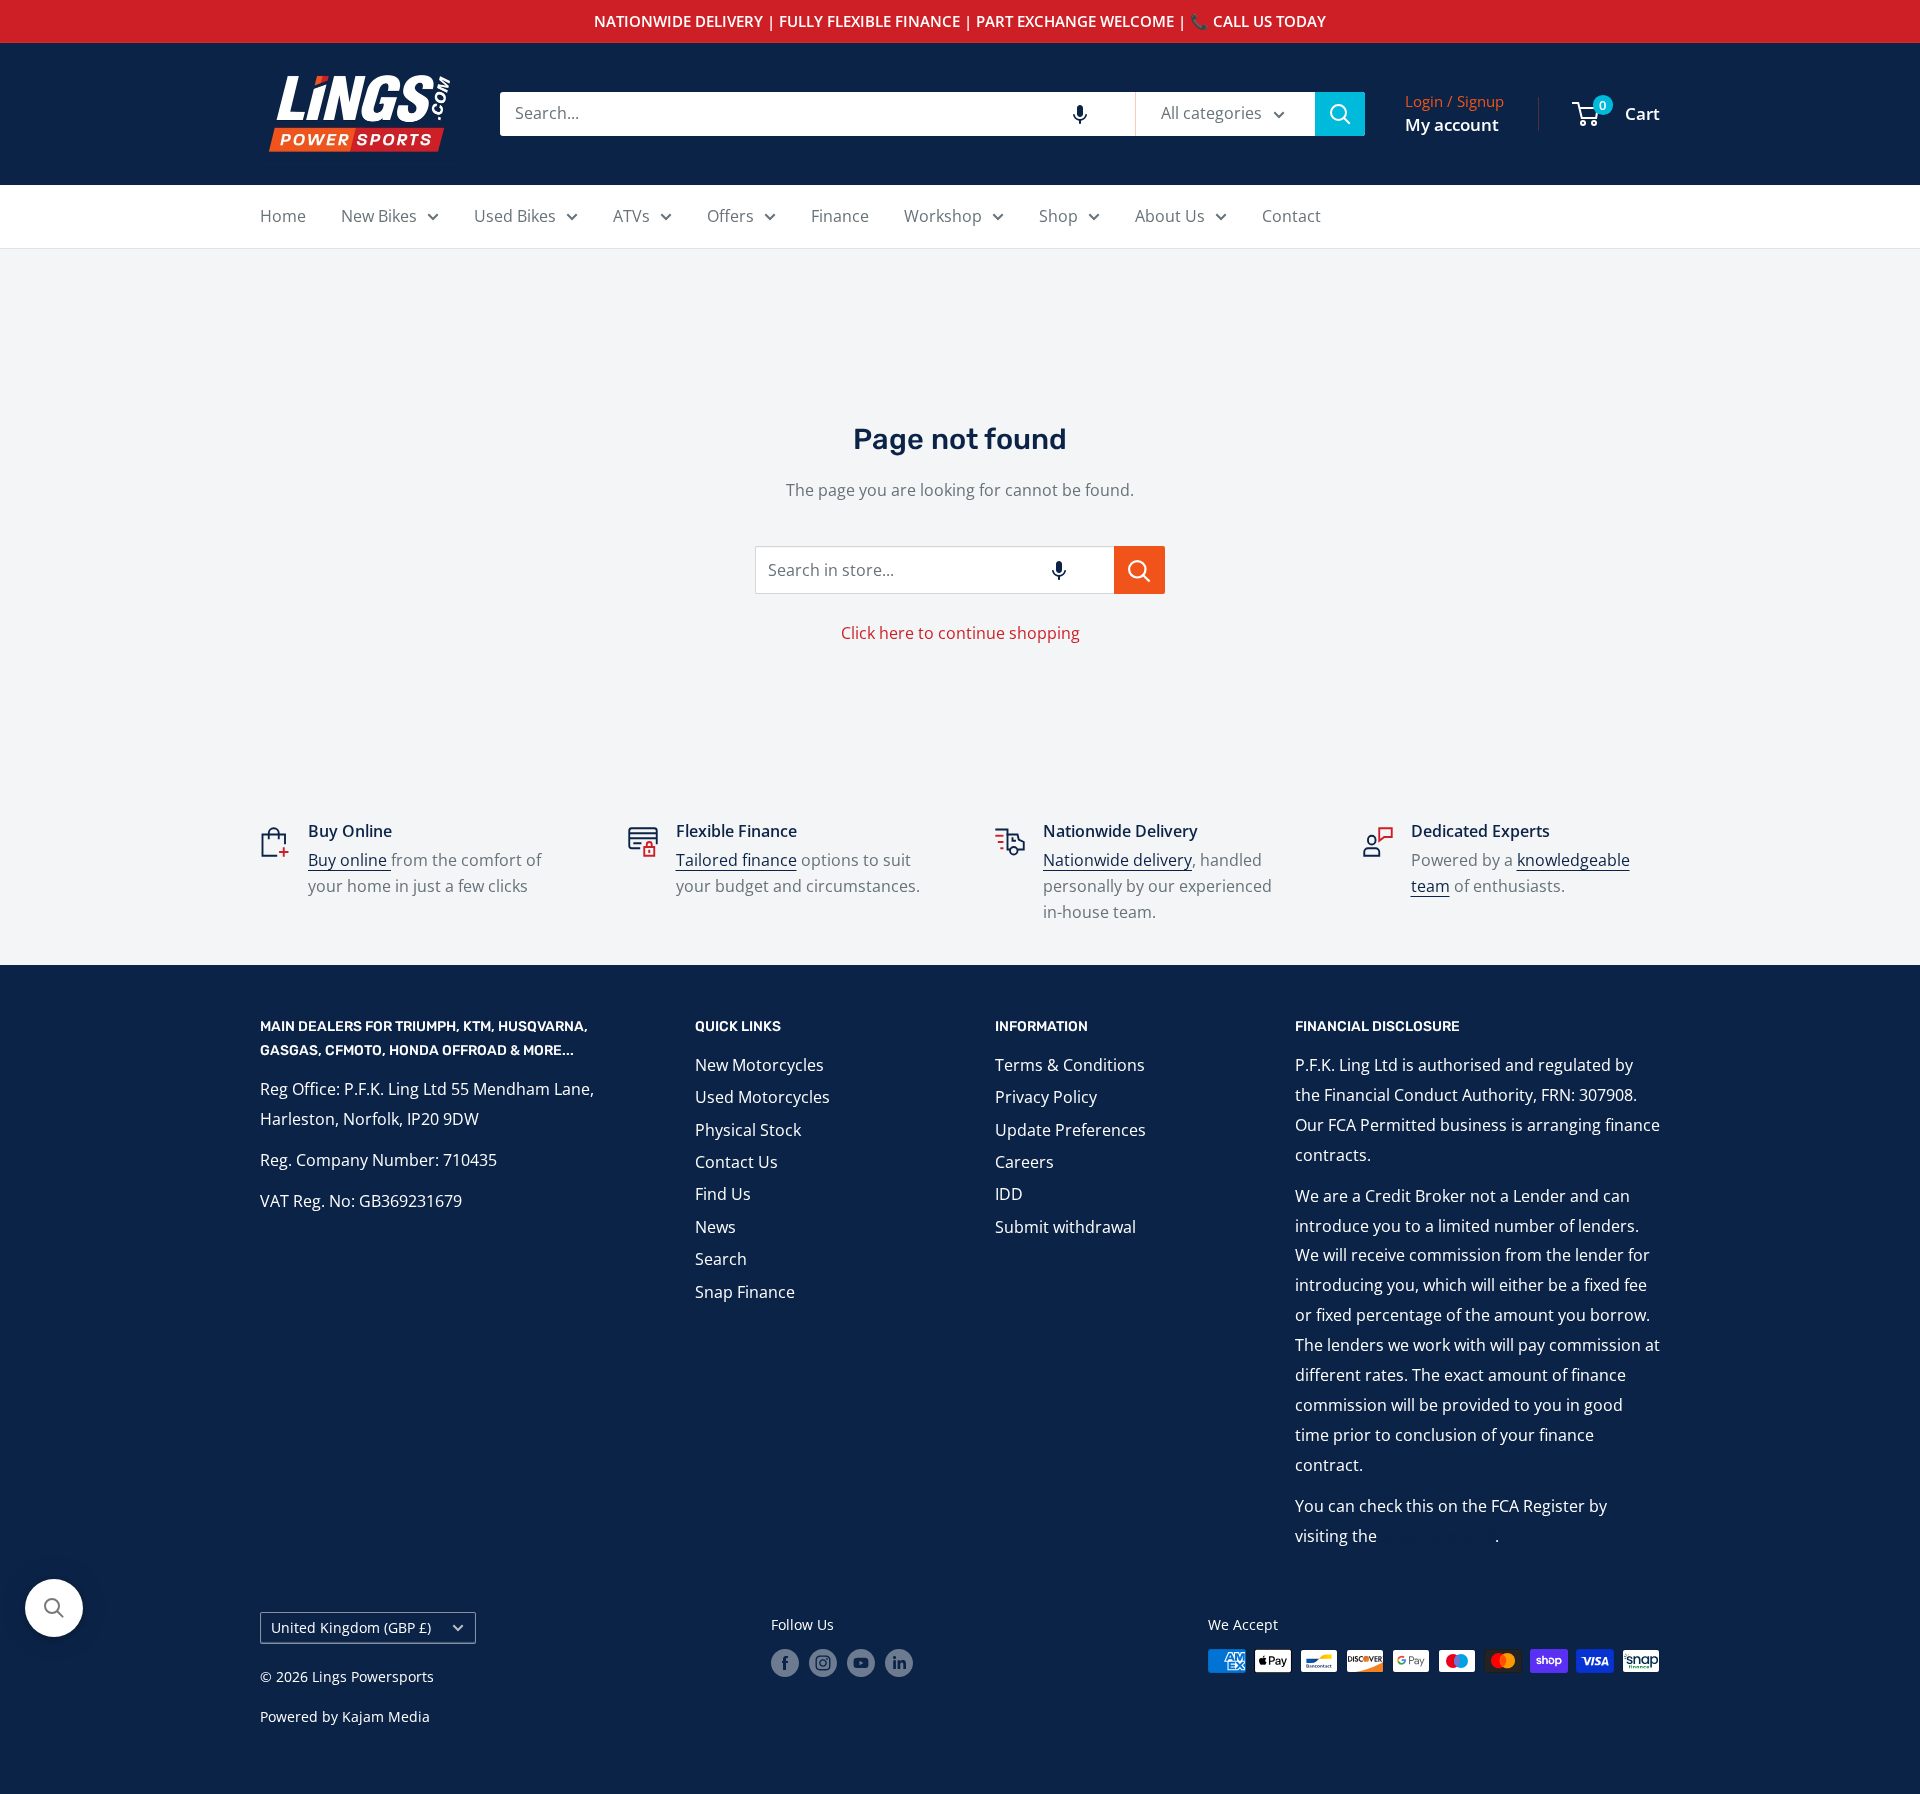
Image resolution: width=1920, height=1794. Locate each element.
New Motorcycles (759, 1065)
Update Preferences (1070, 1130)
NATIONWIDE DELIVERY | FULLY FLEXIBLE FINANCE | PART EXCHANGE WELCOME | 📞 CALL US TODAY (960, 21)
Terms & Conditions (1070, 1065)
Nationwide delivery (1117, 860)
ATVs (631, 216)
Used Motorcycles (762, 1097)
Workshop (943, 216)
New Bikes (379, 216)
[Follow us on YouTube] (861, 1663)
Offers (730, 216)
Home (283, 216)
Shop (1058, 216)
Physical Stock (748, 1130)
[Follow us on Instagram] (823, 1663)
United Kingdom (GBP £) (351, 1627)
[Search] (1340, 114)
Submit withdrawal (1065, 1227)
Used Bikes (515, 216)
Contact (1291, 216)
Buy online (349, 860)
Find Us (723, 1194)
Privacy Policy (1046, 1097)
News (715, 1227)
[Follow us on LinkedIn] (899, 1663)
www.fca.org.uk (1438, 1536)
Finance (840, 216)
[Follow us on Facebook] (785, 1663)
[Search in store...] (1139, 570)
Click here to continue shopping (960, 633)
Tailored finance (736, 860)
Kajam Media (386, 1716)
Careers (1024, 1162)
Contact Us (736, 1162)
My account (1452, 124)
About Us (1170, 216)
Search (721, 1259)
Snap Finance (745, 1292)
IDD (1009, 1194)
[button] (1080, 114)
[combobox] (817, 114)
